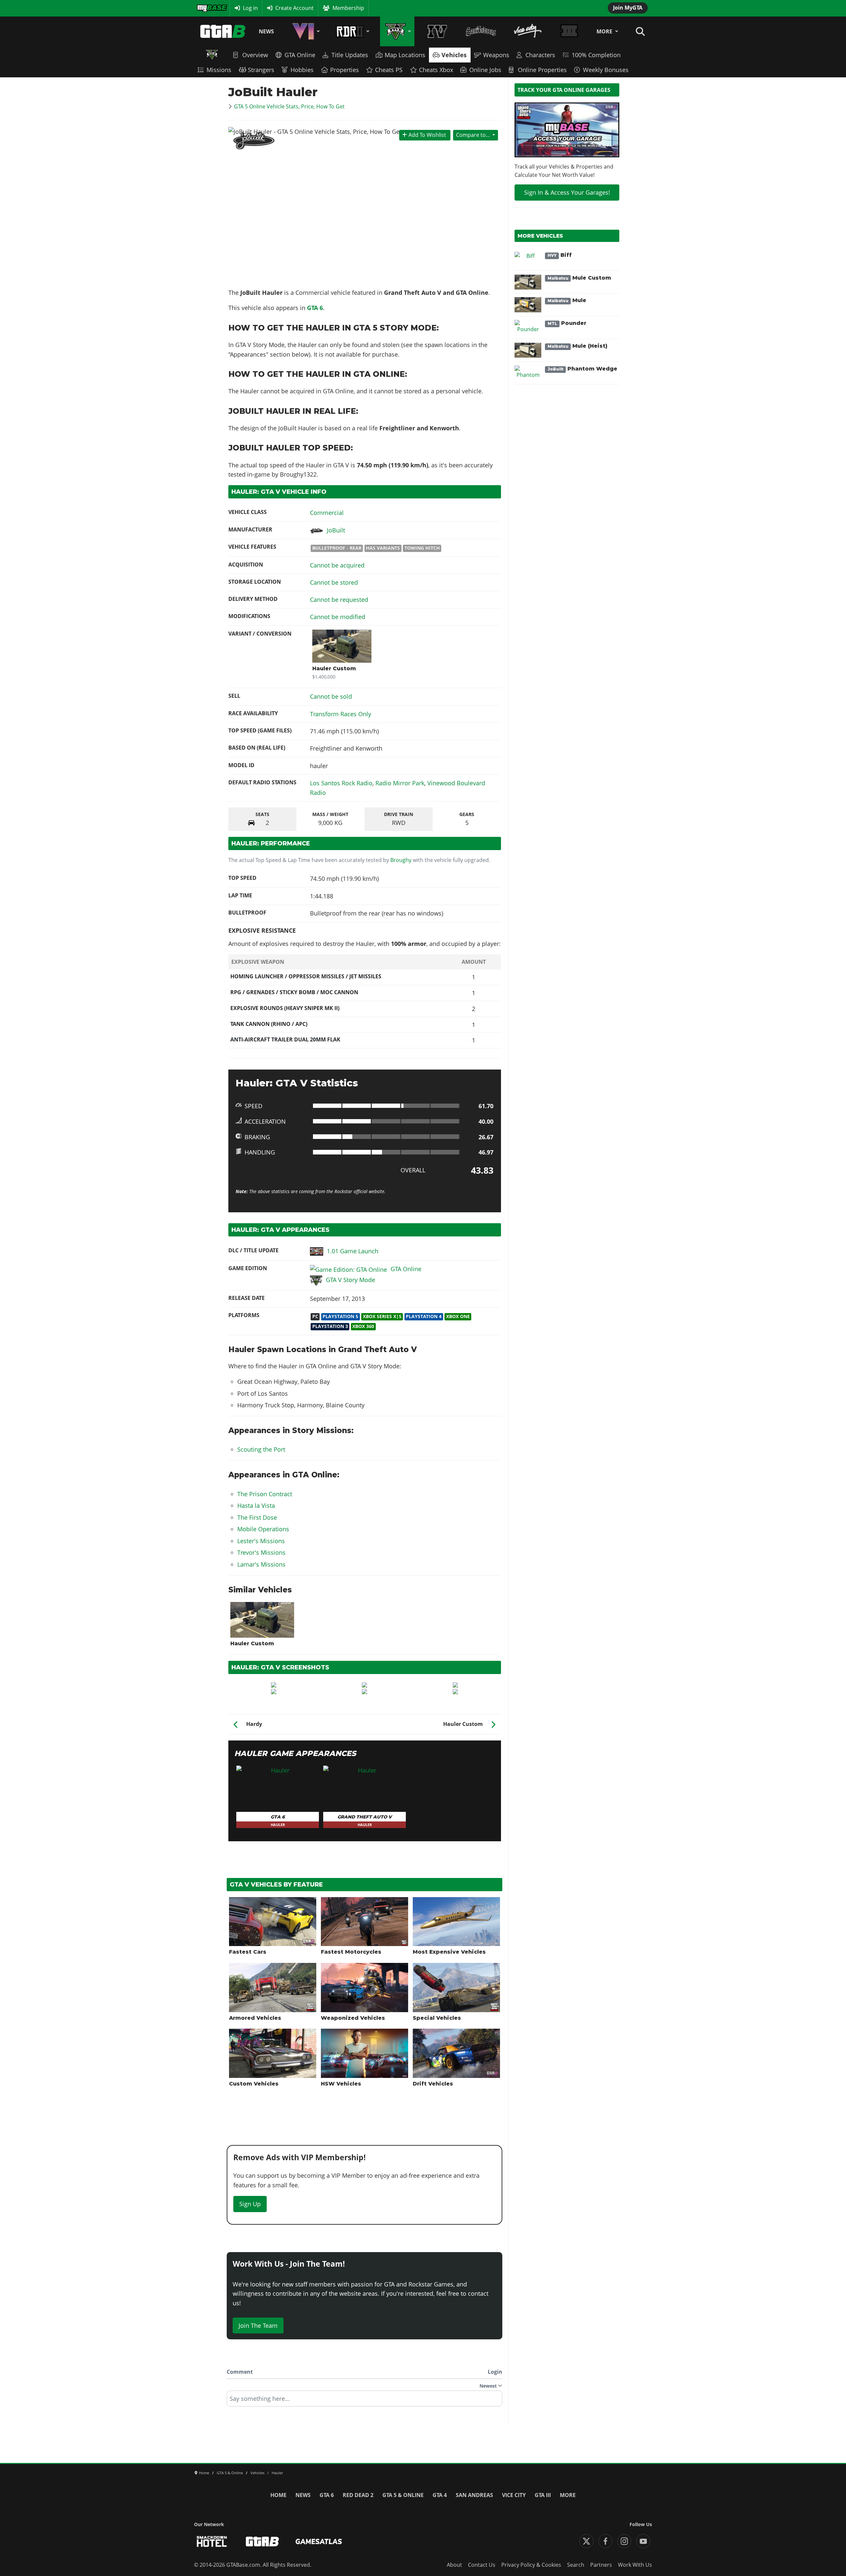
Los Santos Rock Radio (341, 783)
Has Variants (383, 548)
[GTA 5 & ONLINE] (397, 31)
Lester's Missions (261, 1541)
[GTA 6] (305, 31)
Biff (560, 255)
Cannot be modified (338, 617)
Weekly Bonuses (606, 70)
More (604, 31)
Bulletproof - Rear (337, 548)
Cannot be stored (334, 582)
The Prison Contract (265, 1494)
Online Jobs (485, 70)
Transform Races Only (341, 714)
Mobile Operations (263, 1529)
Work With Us (635, 2565)
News (266, 31)
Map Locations (405, 55)
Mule (567, 300)
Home (278, 2495)
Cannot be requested (339, 600)
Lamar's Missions (261, 1564)
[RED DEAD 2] (351, 31)
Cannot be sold (331, 696)
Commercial (327, 513)
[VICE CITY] (528, 31)
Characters (540, 55)
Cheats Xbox (436, 70)
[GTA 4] (437, 31)
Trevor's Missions (261, 1552)
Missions (219, 70)
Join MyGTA (628, 8)
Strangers (261, 70)
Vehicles (454, 55)
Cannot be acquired (337, 565)
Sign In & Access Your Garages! (567, 192)
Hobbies (302, 70)
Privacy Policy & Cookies (531, 2565)
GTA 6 (315, 308)
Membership (348, 8)
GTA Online (300, 55)
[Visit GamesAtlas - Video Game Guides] (319, 2541)
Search (576, 2565)
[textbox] (365, 2401)
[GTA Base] (223, 31)
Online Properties (542, 70)
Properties (345, 70)
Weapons (496, 55)
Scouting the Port (261, 1449)
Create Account (294, 8)
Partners (601, 2565)
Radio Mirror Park (400, 783)
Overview (255, 55)
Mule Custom (579, 278)
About (454, 2565)
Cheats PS (389, 70)
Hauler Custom (334, 668)
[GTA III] (569, 31)
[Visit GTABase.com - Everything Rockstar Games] (262, 2541)
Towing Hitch (422, 548)
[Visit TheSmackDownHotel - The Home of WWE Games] (212, 2541)
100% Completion (596, 55)
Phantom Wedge (582, 369)
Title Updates (350, 55)
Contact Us (482, 2565)
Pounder (567, 323)
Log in (250, 8)
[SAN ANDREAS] (481, 31)
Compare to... (473, 135)
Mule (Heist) (577, 346)
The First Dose (257, 1517)
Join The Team (258, 2325)
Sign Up (250, 2204)
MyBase (206, 8)
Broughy (401, 860)
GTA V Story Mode (350, 1280)
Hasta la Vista (256, 1505)
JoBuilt (336, 530)
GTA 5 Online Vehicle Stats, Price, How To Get (289, 106)
